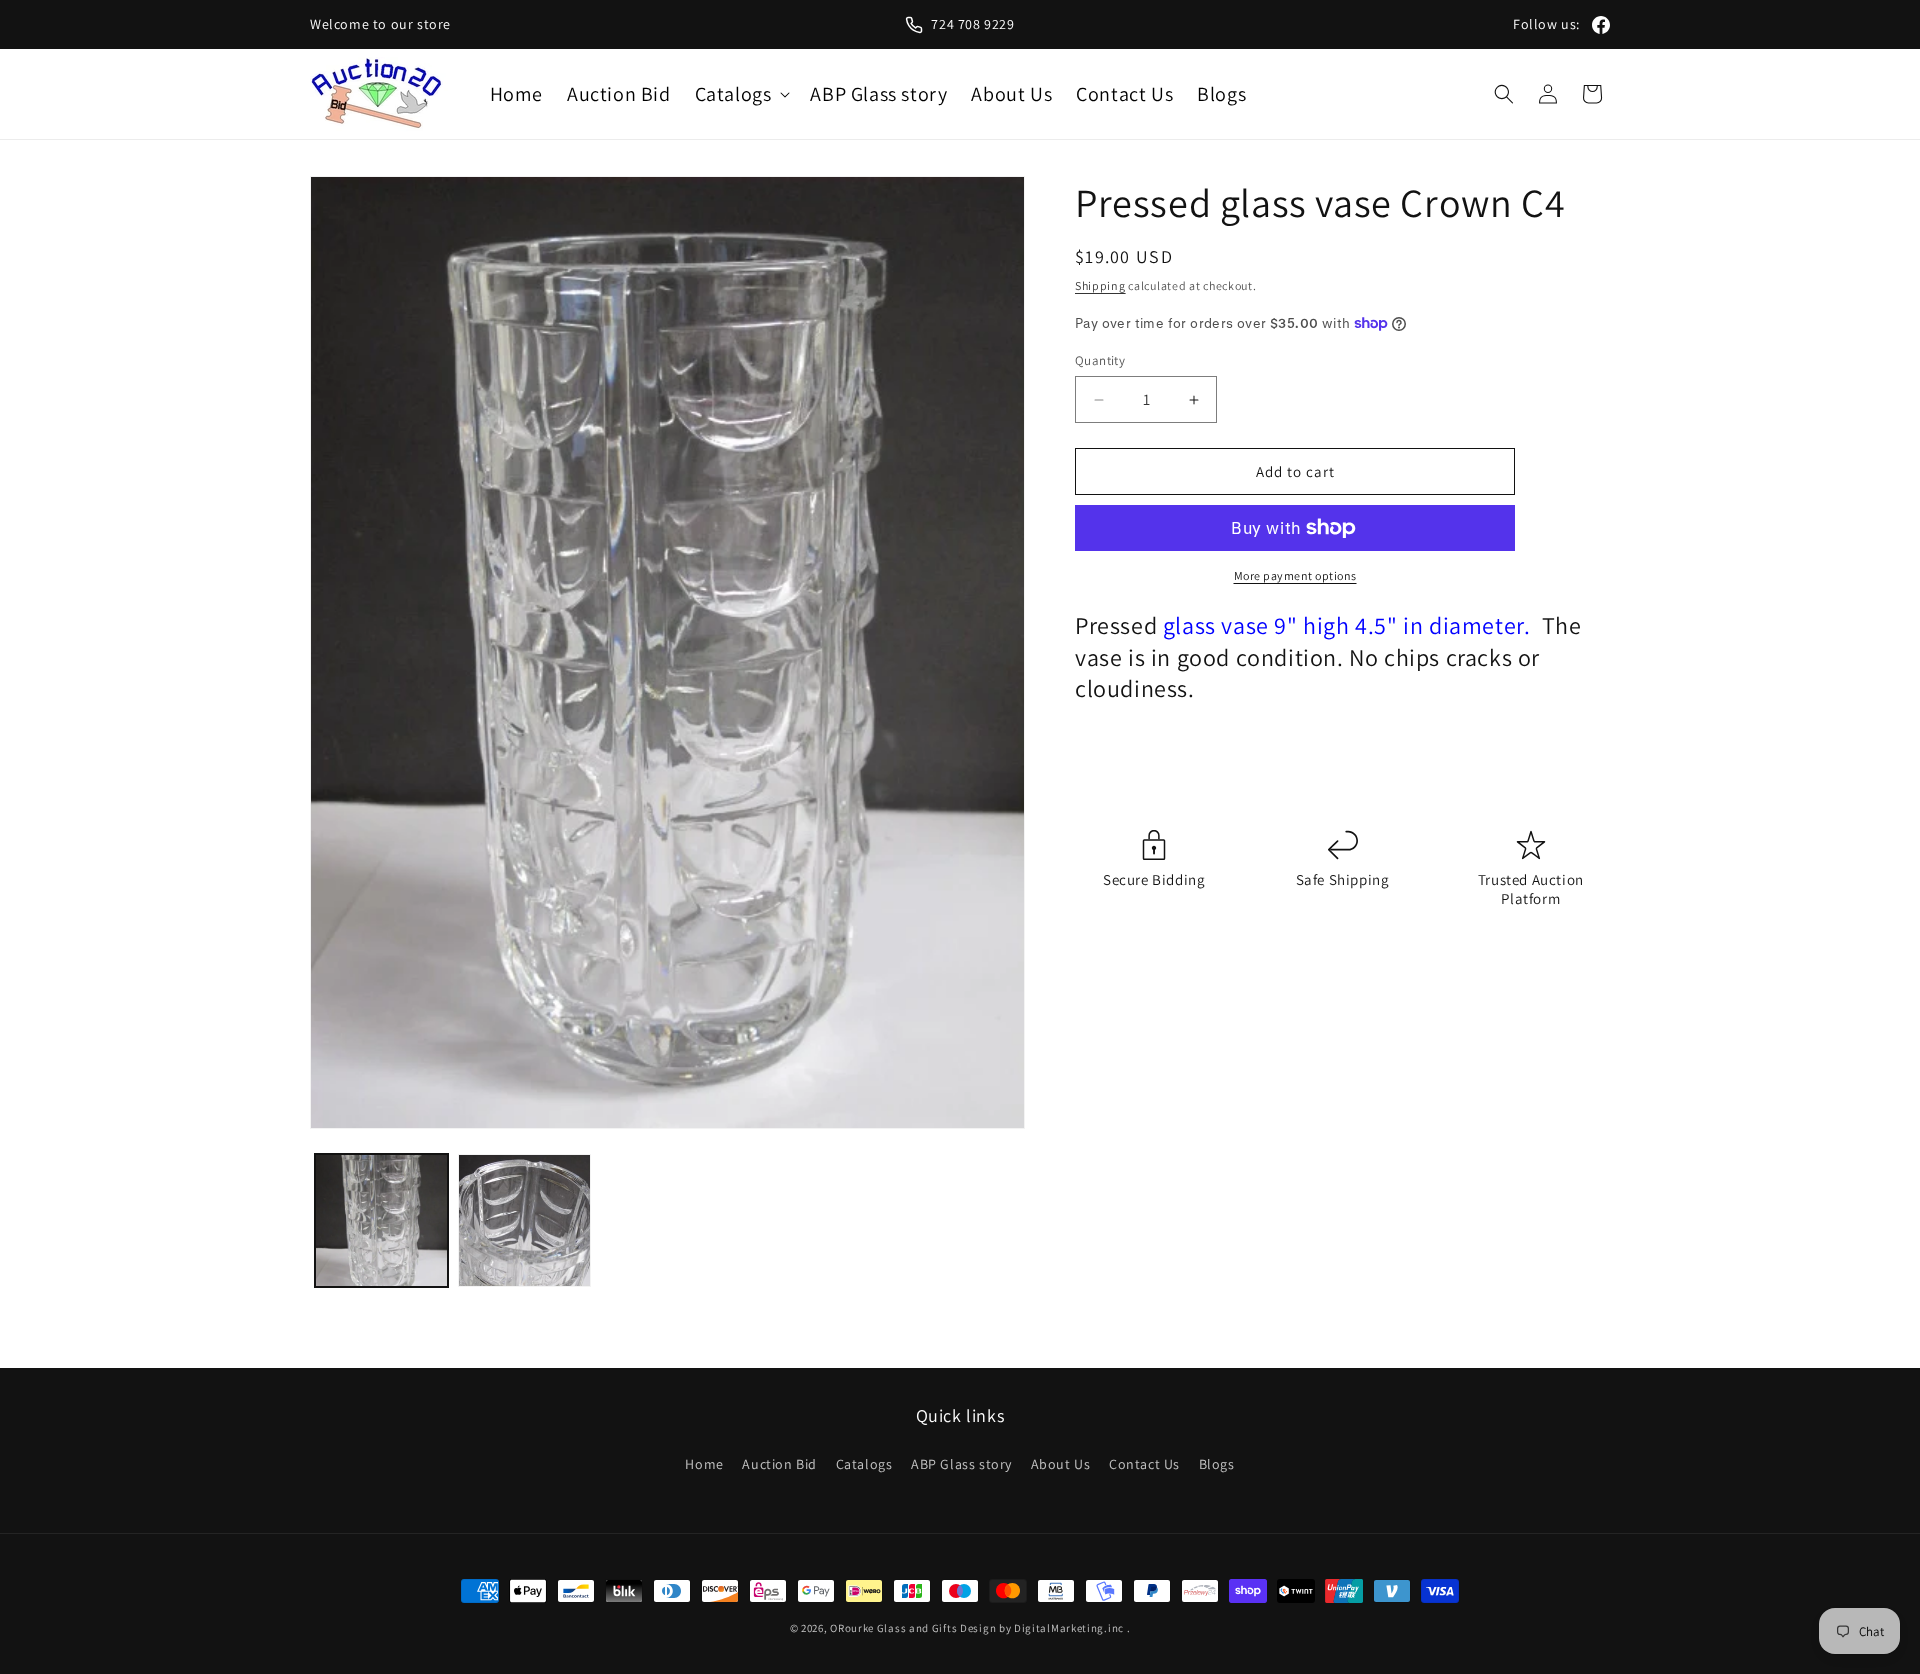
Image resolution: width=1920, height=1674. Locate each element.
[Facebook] (1601, 25)
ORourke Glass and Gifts (893, 1628)
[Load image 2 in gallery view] (524, 1220)
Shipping (1100, 285)
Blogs (1217, 1464)
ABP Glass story (961, 1464)
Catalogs (864, 1464)
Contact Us (1144, 1464)
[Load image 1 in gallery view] (381, 1220)
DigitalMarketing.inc (1070, 1628)
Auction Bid (779, 1464)
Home (704, 1464)
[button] (741, 94)
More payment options (1295, 575)
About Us (1061, 1464)
